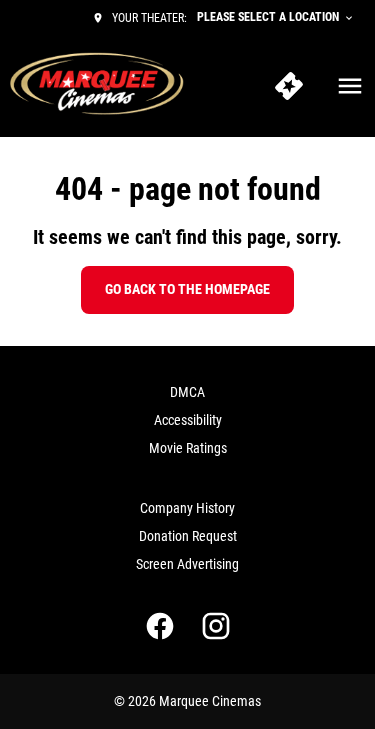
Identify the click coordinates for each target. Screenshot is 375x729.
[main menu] (350, 86)
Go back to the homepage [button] (187, 289)
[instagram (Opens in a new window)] (216, 626)
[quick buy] (289, 86)
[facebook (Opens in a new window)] (160, 626)
